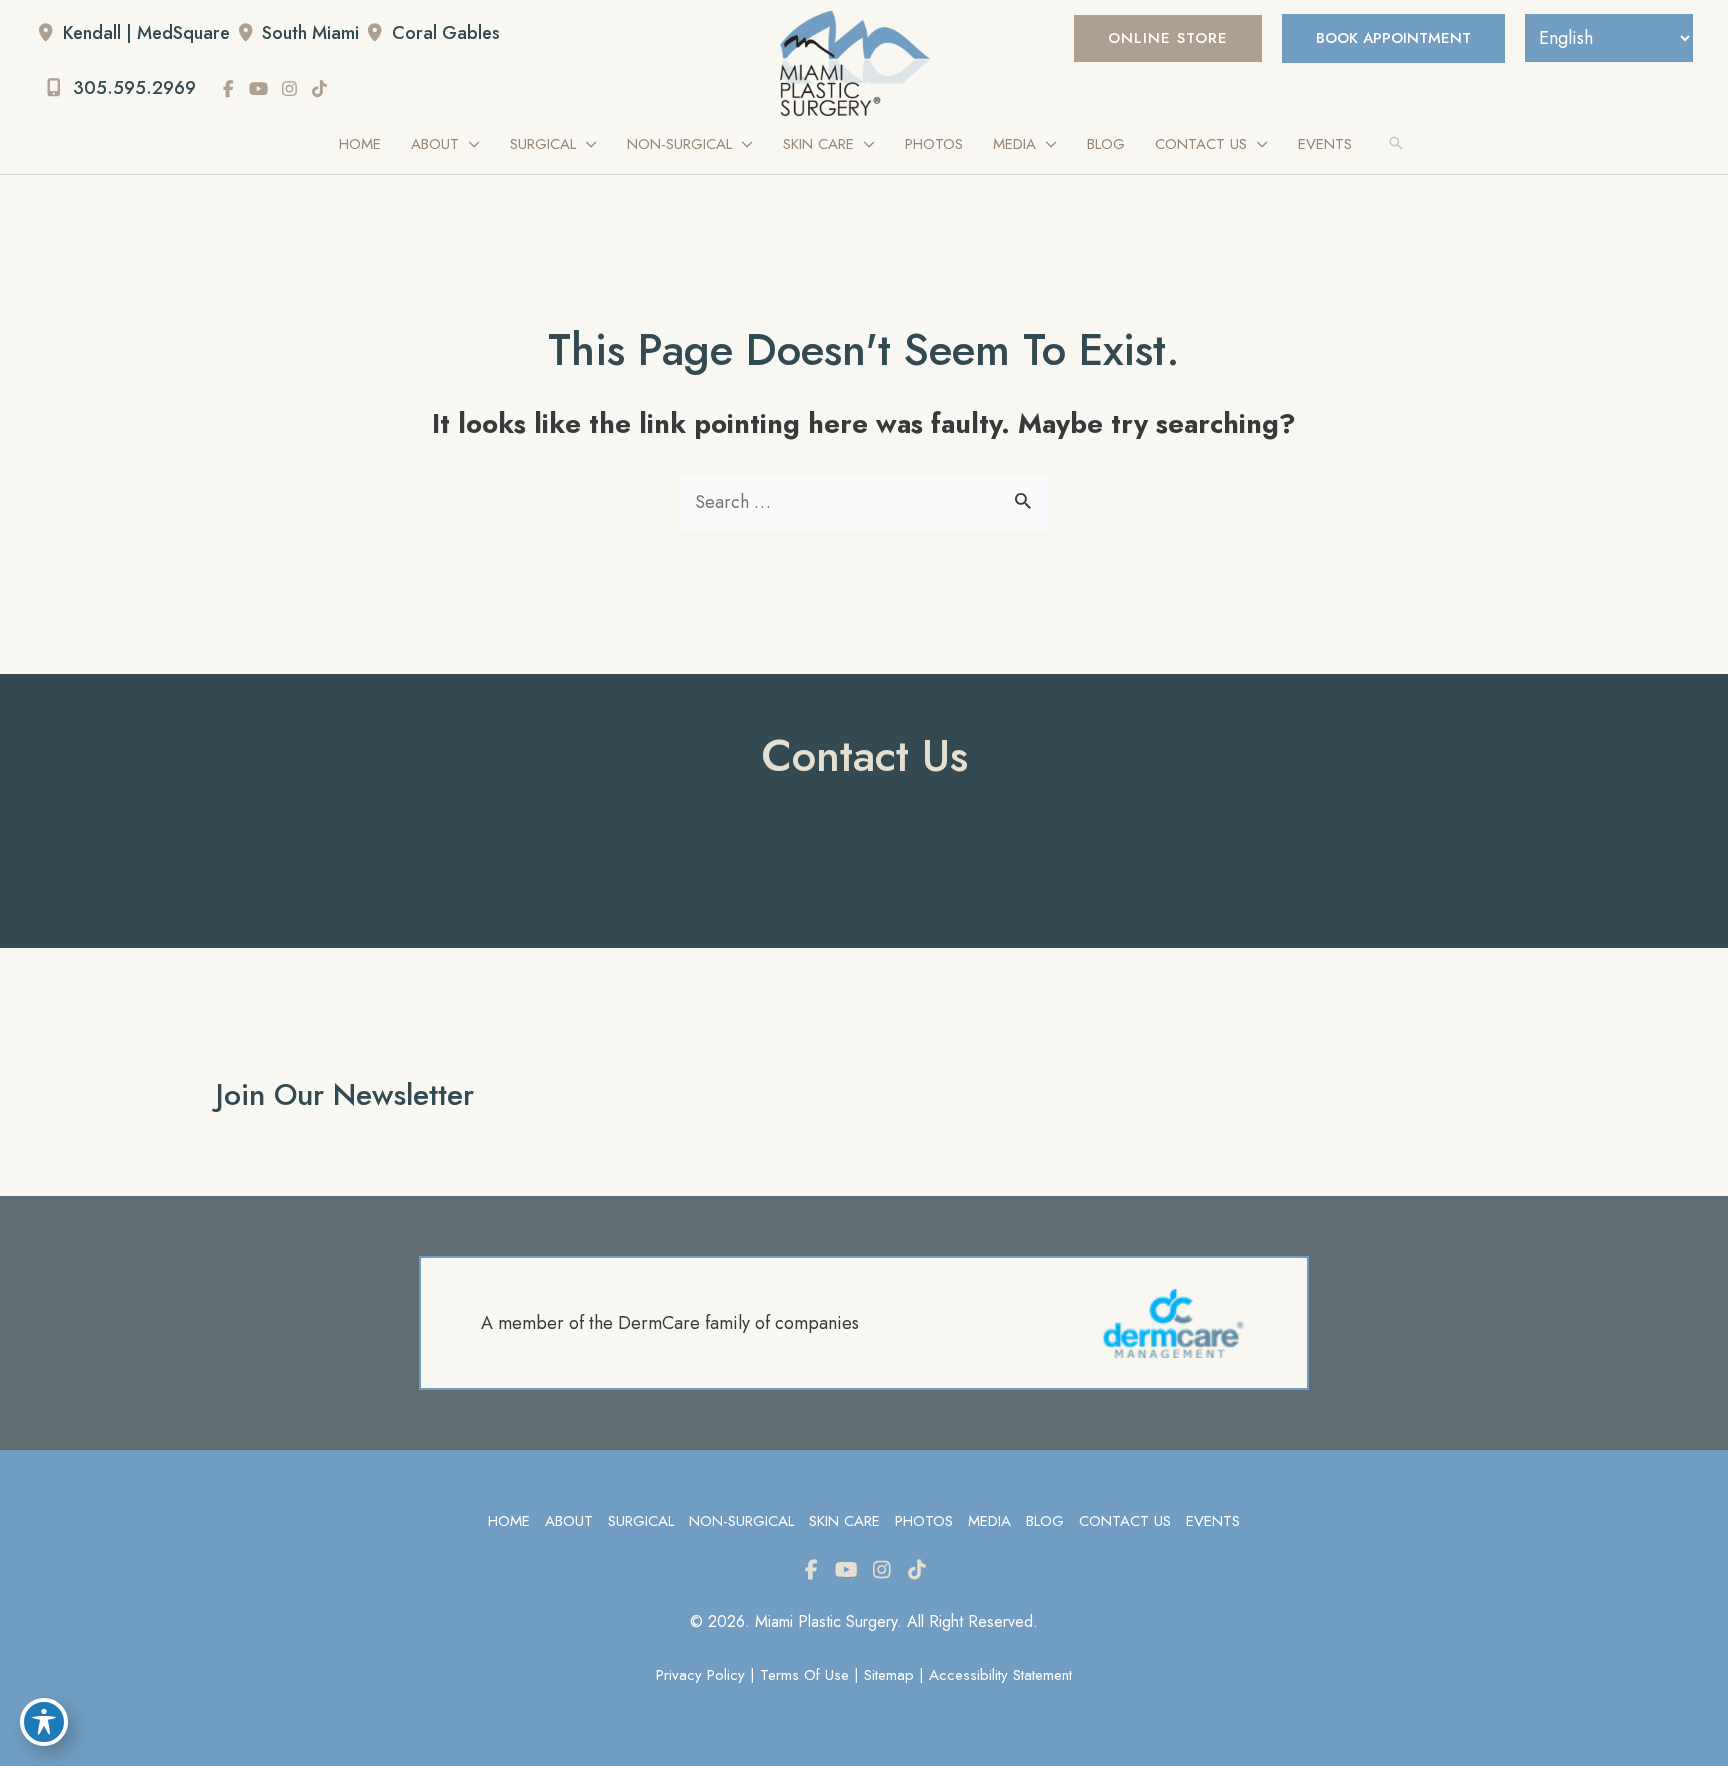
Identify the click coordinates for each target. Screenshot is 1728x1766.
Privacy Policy (700, 1675)
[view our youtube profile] (259, 89)
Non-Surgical (741, 1521)
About (569, 1521)
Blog (1045, 1521)
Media (989, 1521)
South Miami (310, 33)
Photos (924, 1521)
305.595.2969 (132, 88)
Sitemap (889, 1675)
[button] (1168, 39)
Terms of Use (804, 1675)
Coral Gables (446, 33)
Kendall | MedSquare (146, 33)
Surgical (641, 1521)
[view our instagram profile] (290, 89)
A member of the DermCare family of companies (670, 1323)
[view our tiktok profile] (320, 89)
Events (1213, 1521)
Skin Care (844, 1521)
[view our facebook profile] (229, 89)
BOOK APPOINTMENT (1393, 38)
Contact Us (1125, 1521)
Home (509, 1521)
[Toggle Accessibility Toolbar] (44, 1722)
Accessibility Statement (1000, 1675)
